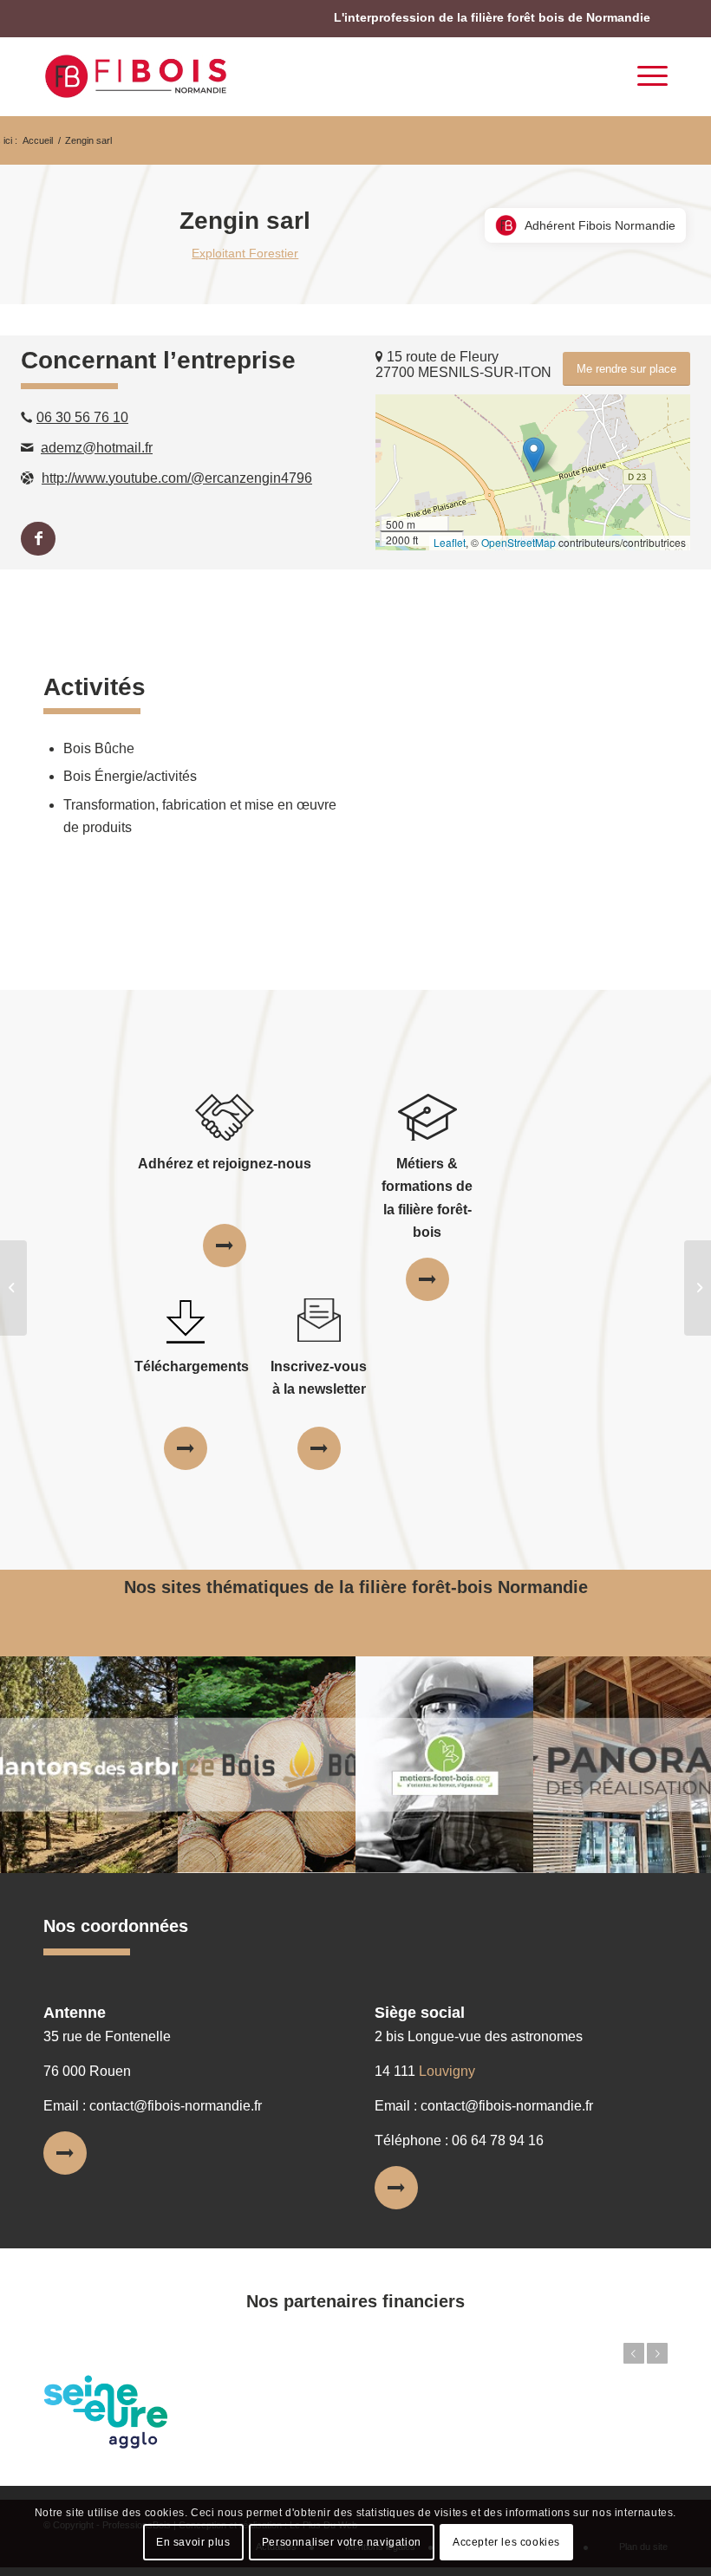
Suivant (657, 2353)
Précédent (634, 2353)
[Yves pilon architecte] (13, 1288)
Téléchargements (192, 1366)
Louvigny (447, 2071)
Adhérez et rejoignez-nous (225, 1164)
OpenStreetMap (519, 542)
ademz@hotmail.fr (97, 448)
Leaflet (450, 542)
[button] (534, 455)
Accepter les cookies (506, 2542)
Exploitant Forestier (245, 253)
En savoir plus (193, 2542)
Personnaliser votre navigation (342, 2542)
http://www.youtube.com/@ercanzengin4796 (177, 478)
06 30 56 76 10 (82, 417)
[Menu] (644, 76)
